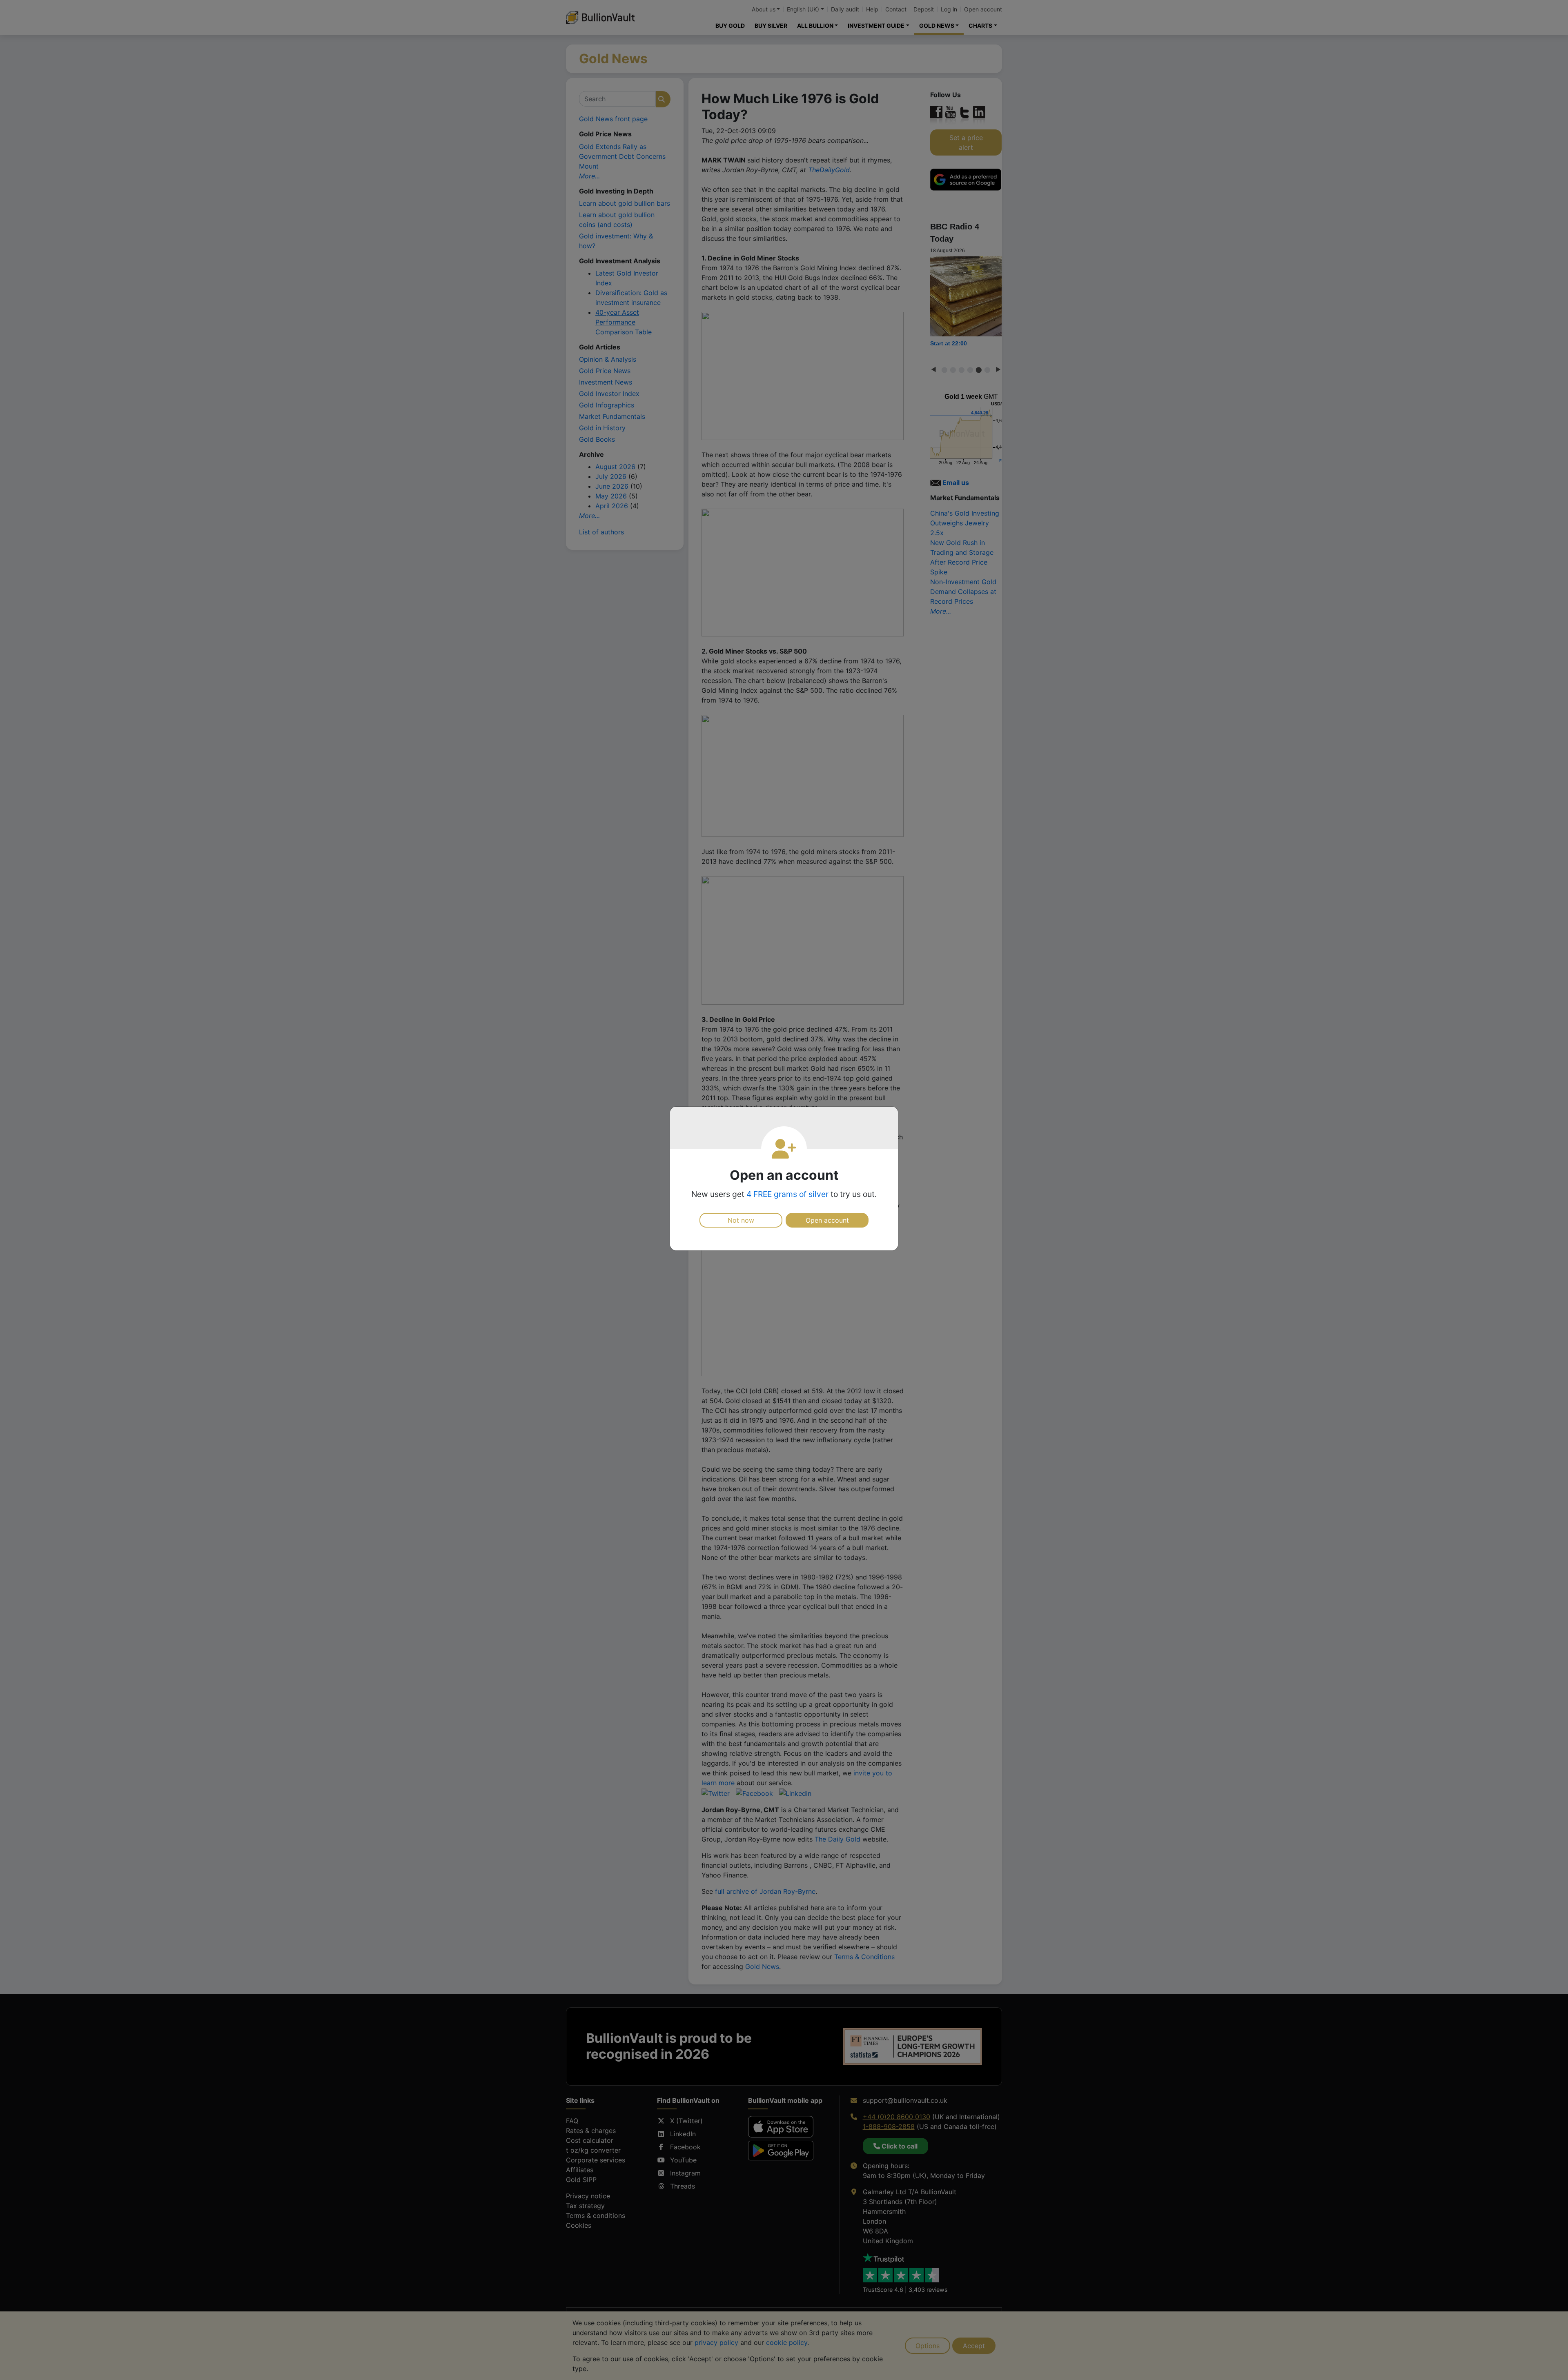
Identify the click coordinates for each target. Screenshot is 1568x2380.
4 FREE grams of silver (787, 1194)
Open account (827, 1220)
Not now (741, 1220)
